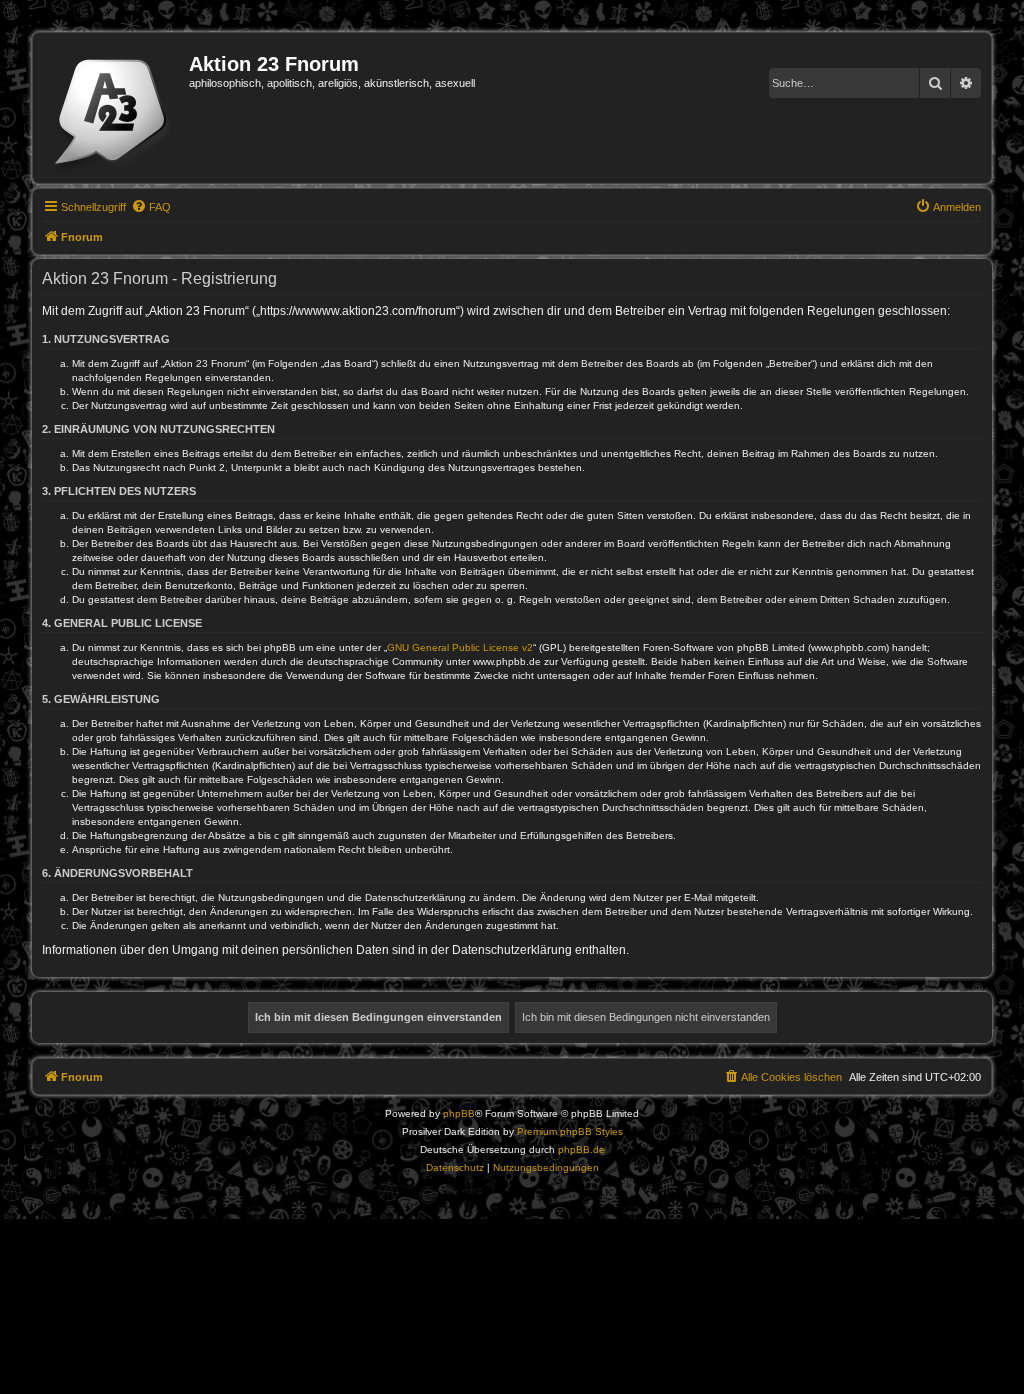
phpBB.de (581, 1149)
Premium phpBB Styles (570, 1131)
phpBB (459, 1113)
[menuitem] (151, 207)
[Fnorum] (113, 108)
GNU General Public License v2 (460, 647)
